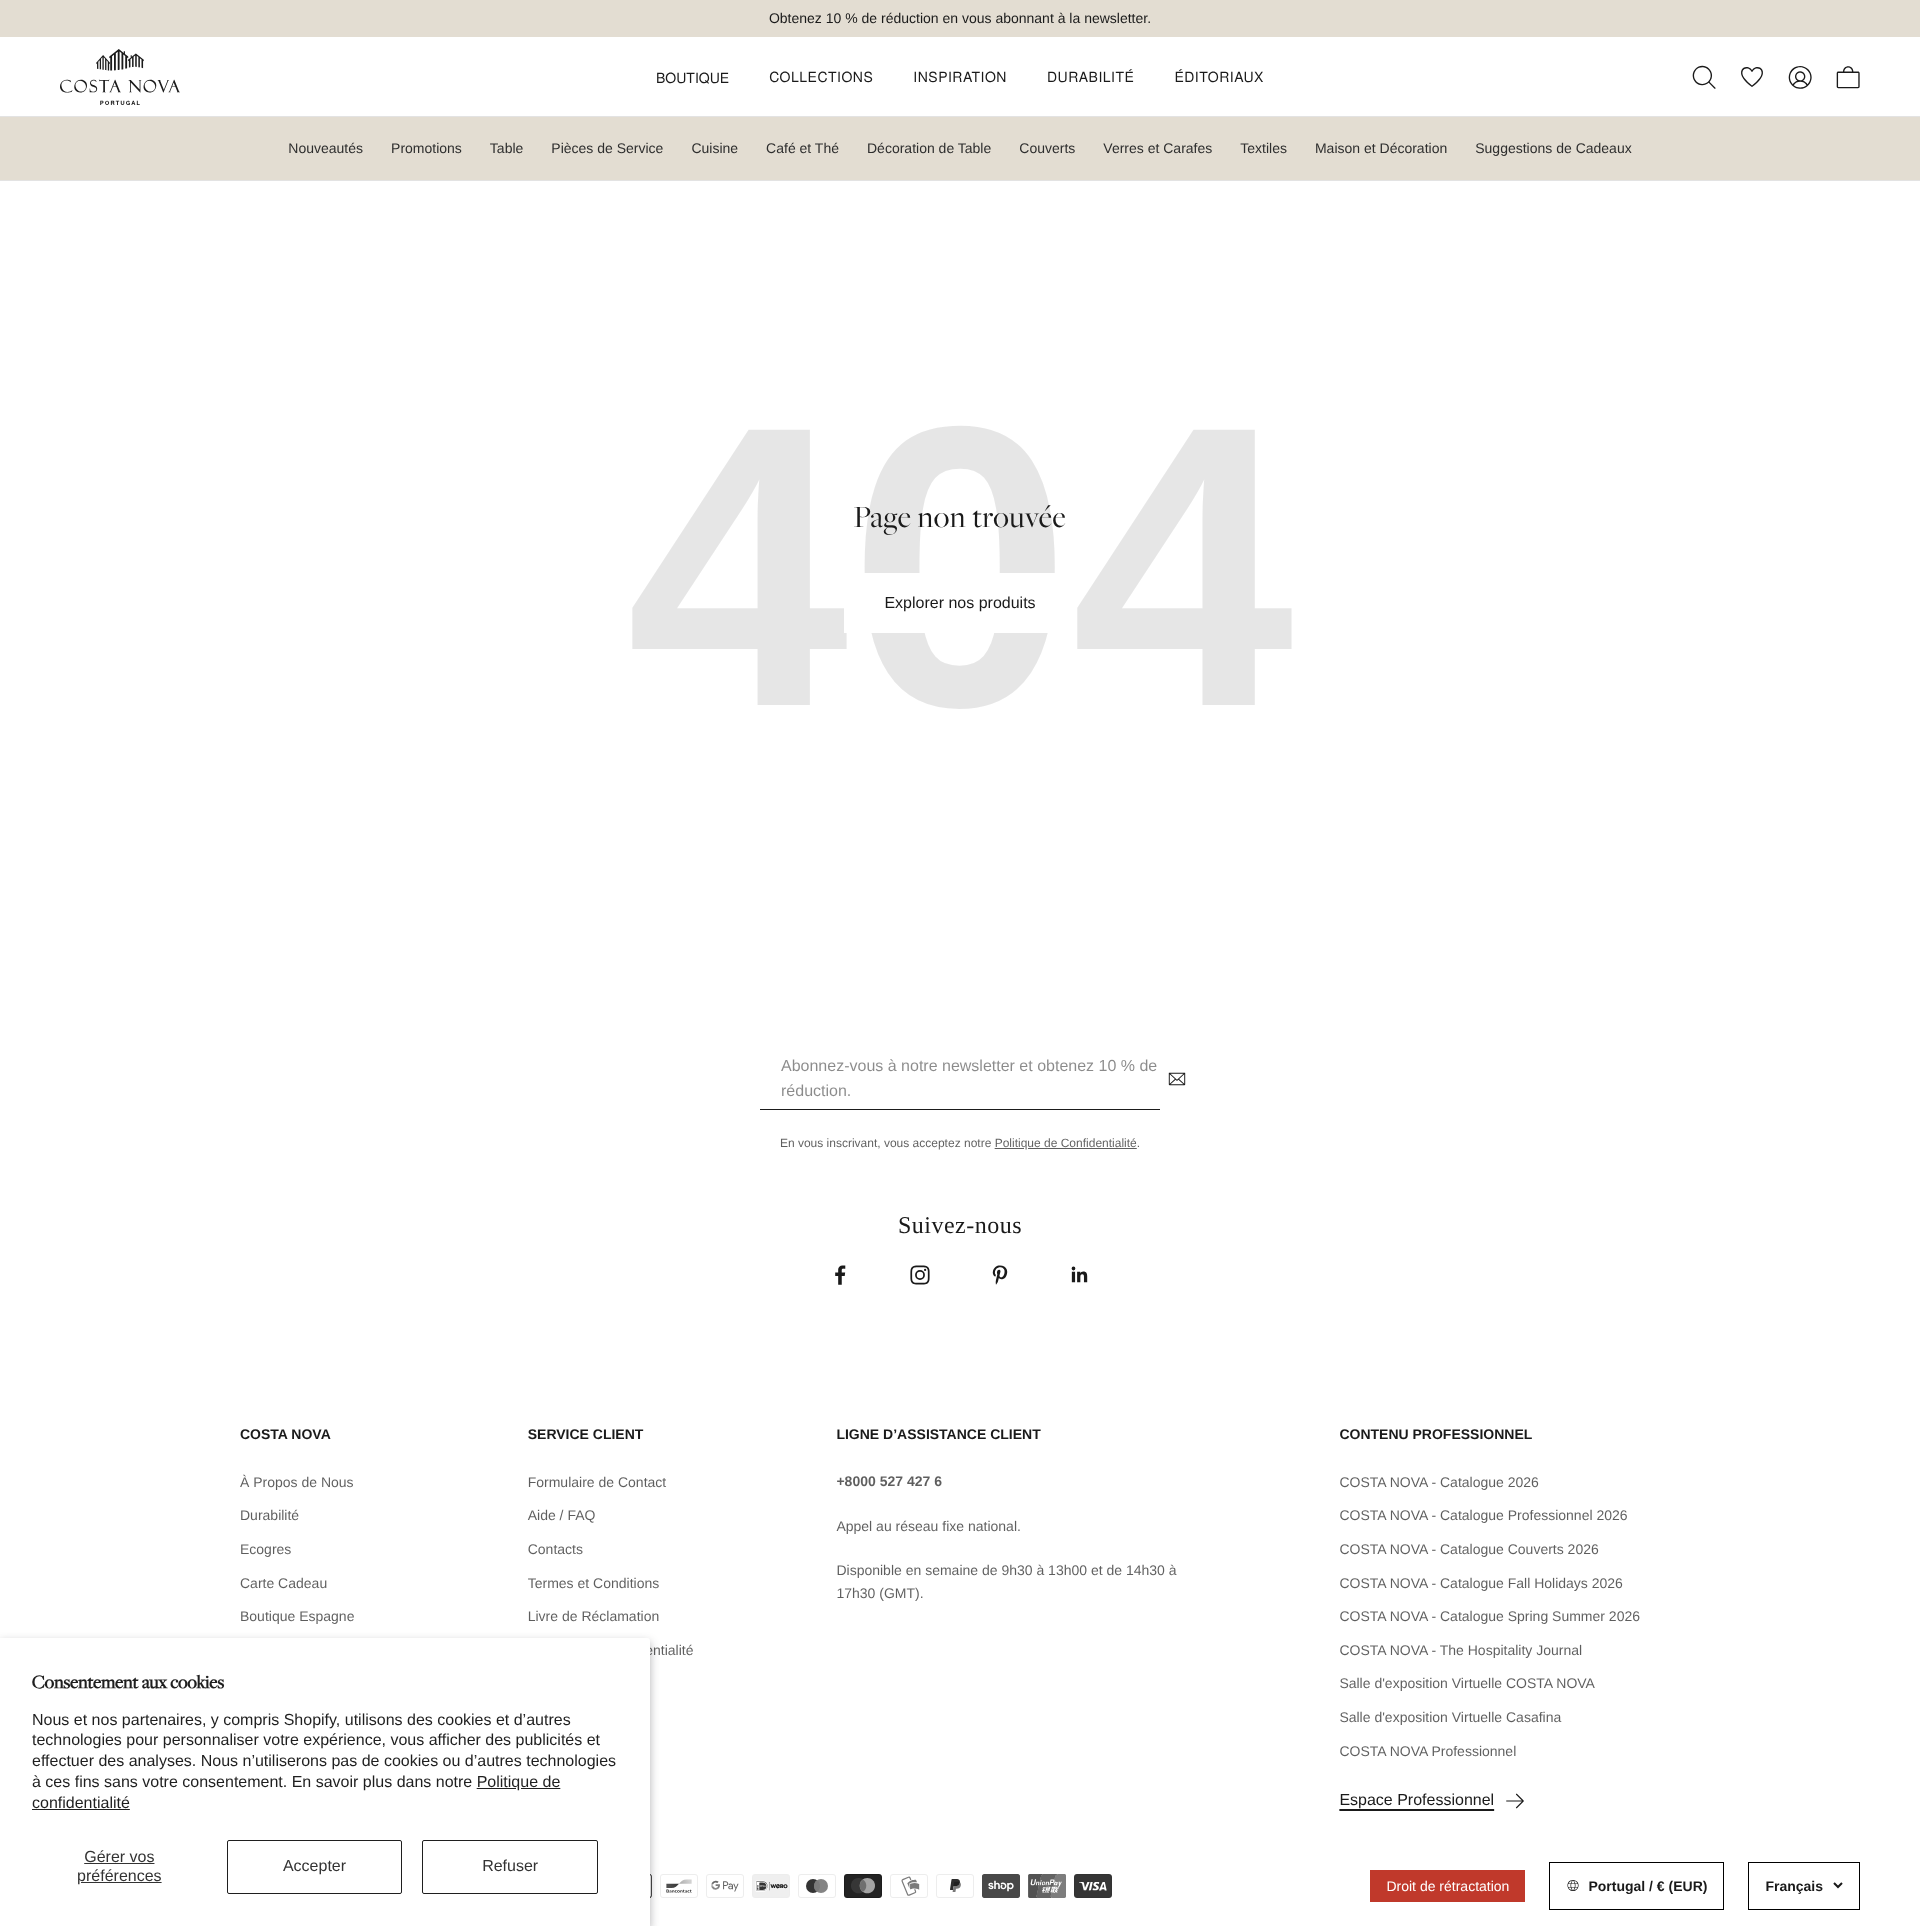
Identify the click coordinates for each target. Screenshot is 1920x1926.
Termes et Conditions (594, 1583)
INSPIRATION (960, 76)
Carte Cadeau (283, 1583)
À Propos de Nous (297, 1482)
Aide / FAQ (562, 1515)
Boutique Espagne (297, 1616)
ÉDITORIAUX (1219, 76)
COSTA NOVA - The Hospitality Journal (1460, 1650)
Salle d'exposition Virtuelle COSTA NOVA (1467, 1683)
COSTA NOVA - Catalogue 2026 (1438, 1482)
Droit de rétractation (1447, 1886)
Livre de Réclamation (594, 1616)
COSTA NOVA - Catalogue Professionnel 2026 (1483, 1515)
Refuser (510, 1866)
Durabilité (269, 1515)
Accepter (314, 1866)
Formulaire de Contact (597, 1482)
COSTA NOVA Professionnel (1427, 1751)
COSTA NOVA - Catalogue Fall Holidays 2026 (1481, 1583)
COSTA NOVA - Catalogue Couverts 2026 (1468, 1549)
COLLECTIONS (821, 76)
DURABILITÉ (1090, 76)
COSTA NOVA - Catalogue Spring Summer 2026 (1489, 1616)
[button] (692, 77)
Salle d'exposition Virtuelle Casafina (1450, 1717)
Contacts (555, 1549)
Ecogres (265, 1549)
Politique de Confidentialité (1066, 1143)
